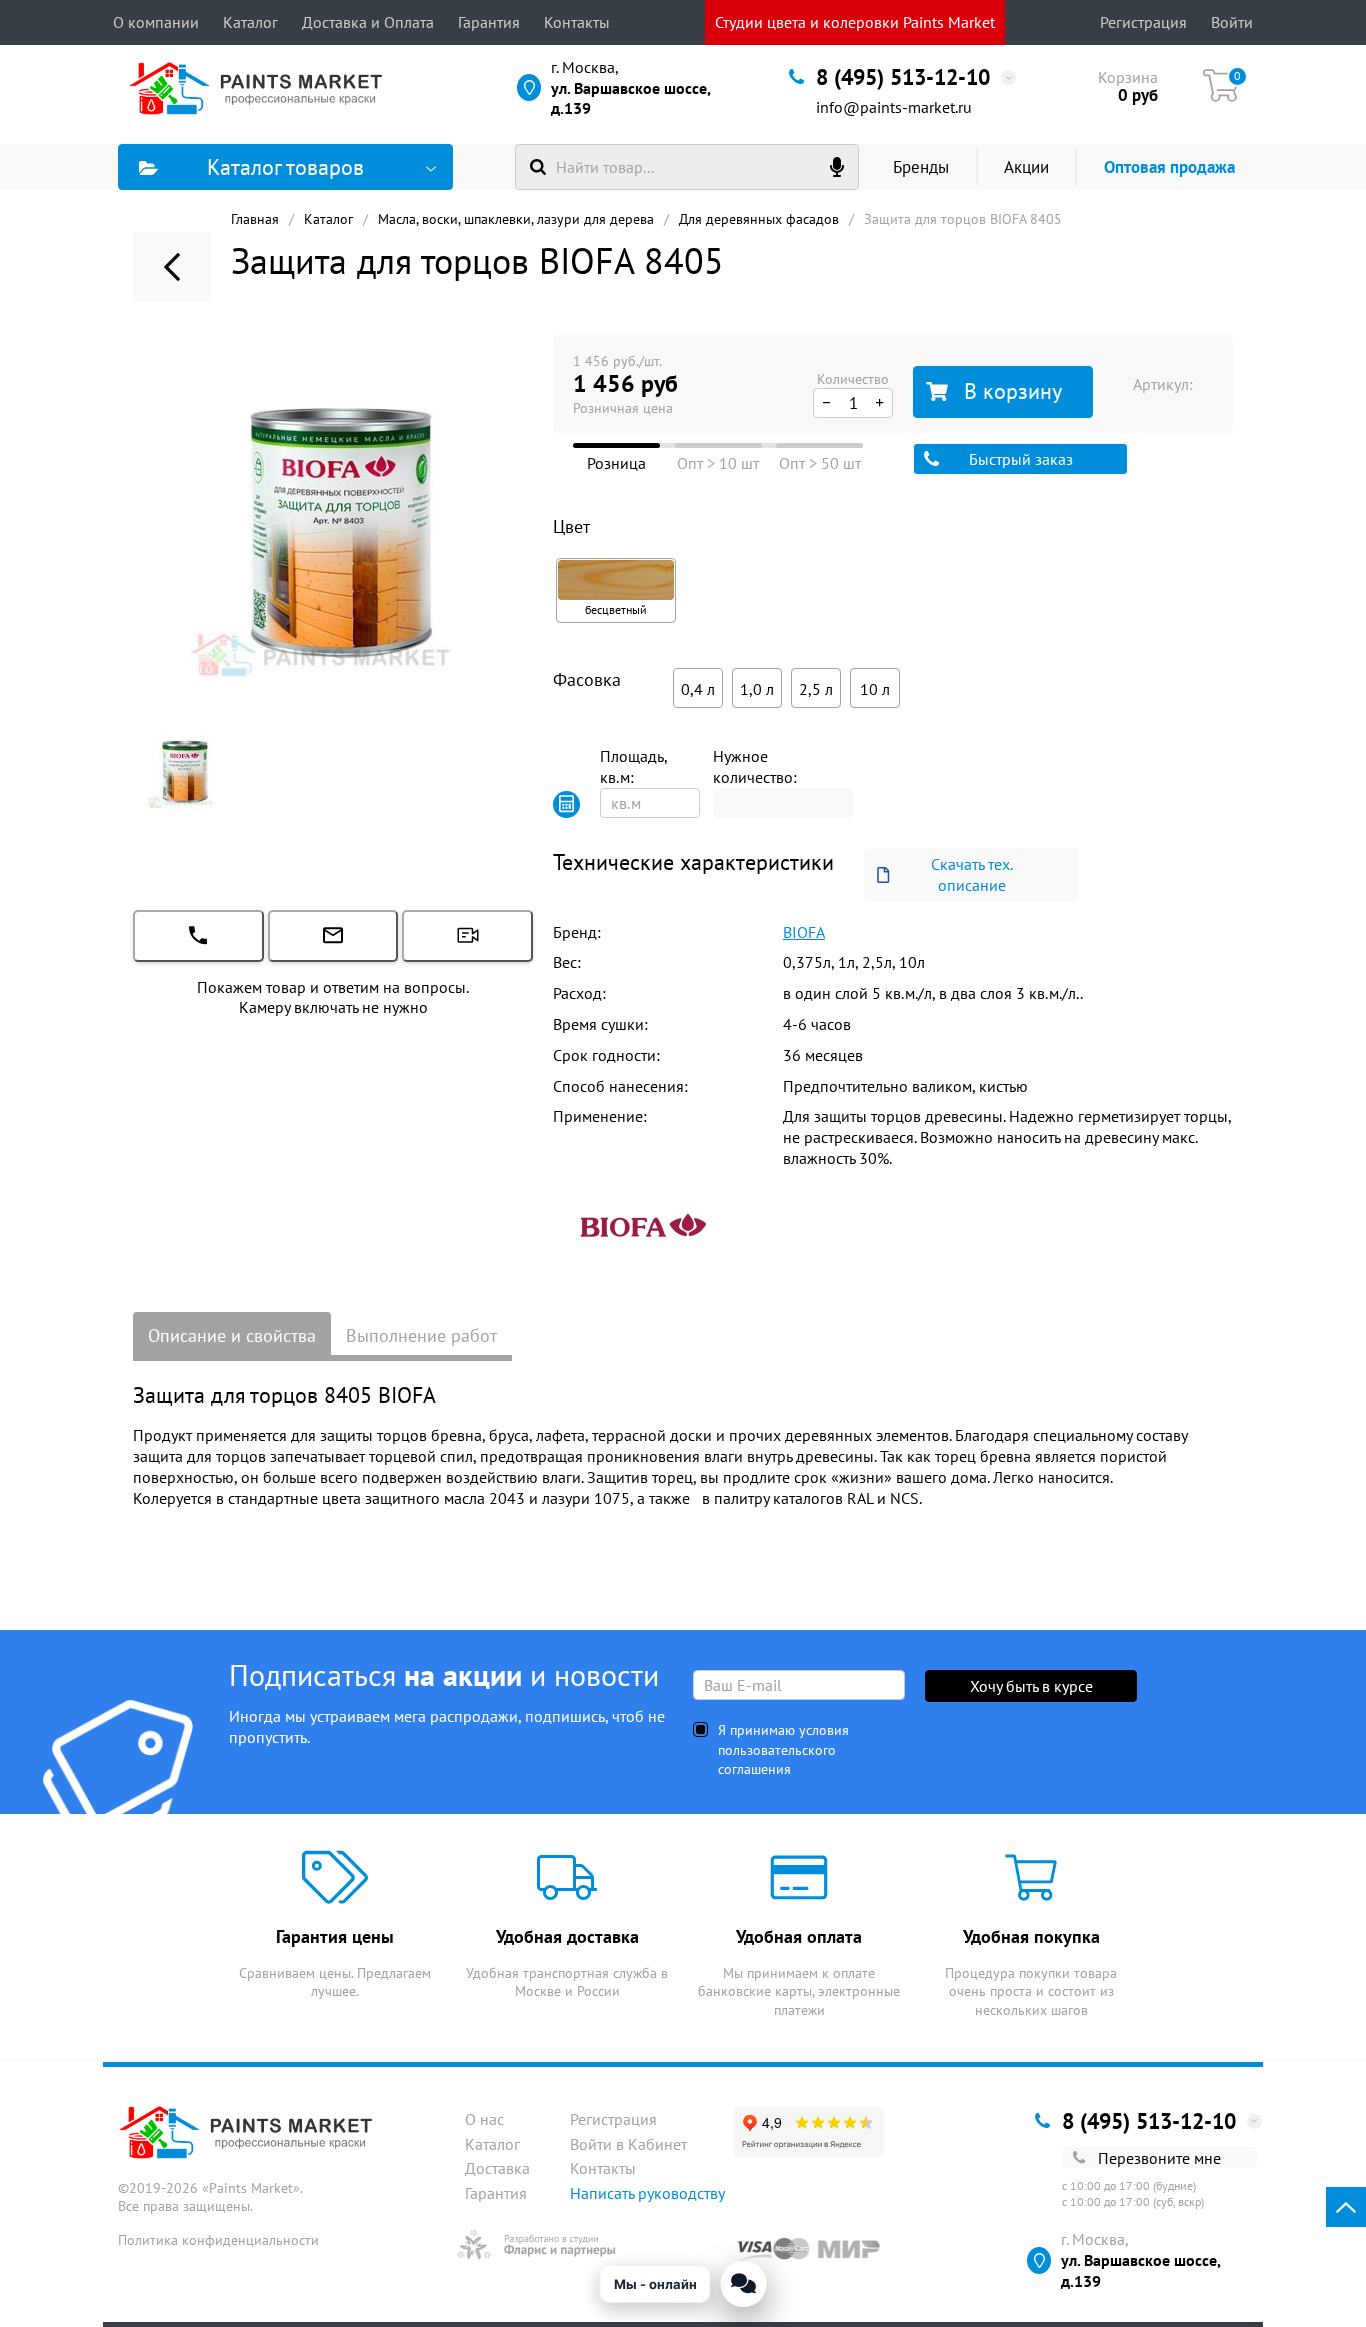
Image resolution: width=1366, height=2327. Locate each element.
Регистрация (1143, 22)
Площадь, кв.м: (633, 766)
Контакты (577, 22)
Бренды (921, 167)
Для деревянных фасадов (759, 219)
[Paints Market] (260, 88)
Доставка (497, 2168)
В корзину (1013, 391)
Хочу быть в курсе (1031, 1686)
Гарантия (489, 22)
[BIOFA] (643, 1222)
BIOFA (804, 932)
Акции (1026, 167)
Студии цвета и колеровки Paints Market (855, 22)
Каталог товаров (285, 167)
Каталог (250, 22)
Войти (1232, 22)
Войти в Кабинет (628, 2144)
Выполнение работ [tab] (421, 1335)
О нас (484, 2119)
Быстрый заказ (1021, 459)
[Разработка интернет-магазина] (536, 2244)
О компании (156, 22)
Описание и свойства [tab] (232, 1335)
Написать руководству (647, 2193)
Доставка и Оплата (368, 22)
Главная (255, 219)
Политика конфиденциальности (218, 2240)
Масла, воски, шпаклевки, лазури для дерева (516, 219)
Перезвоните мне (1159, 2158)
